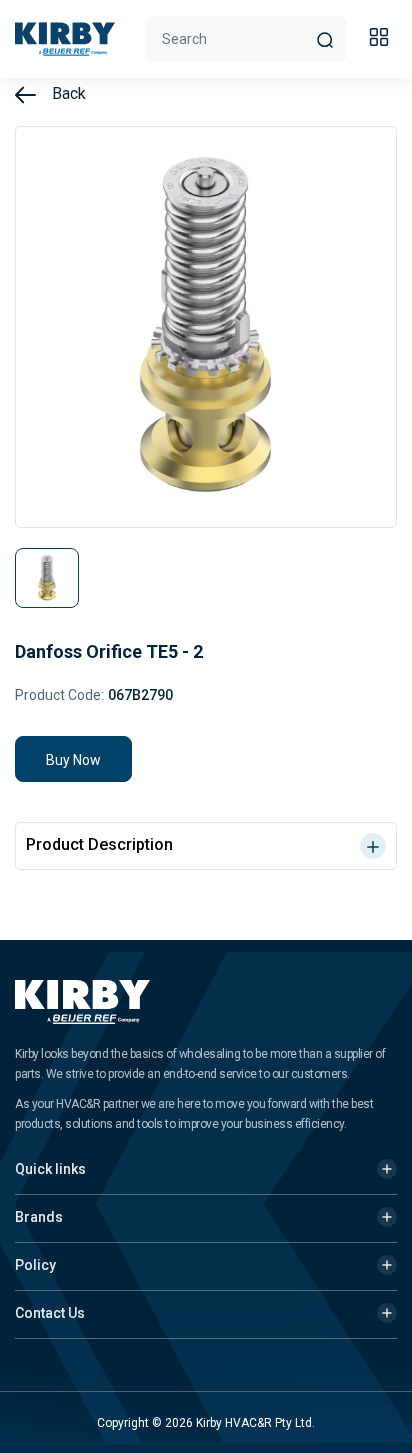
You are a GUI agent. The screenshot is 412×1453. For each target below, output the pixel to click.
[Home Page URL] (65, 39)
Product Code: (59, 695)
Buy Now (73, 760)
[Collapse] (382, 40)
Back (67, 93)
